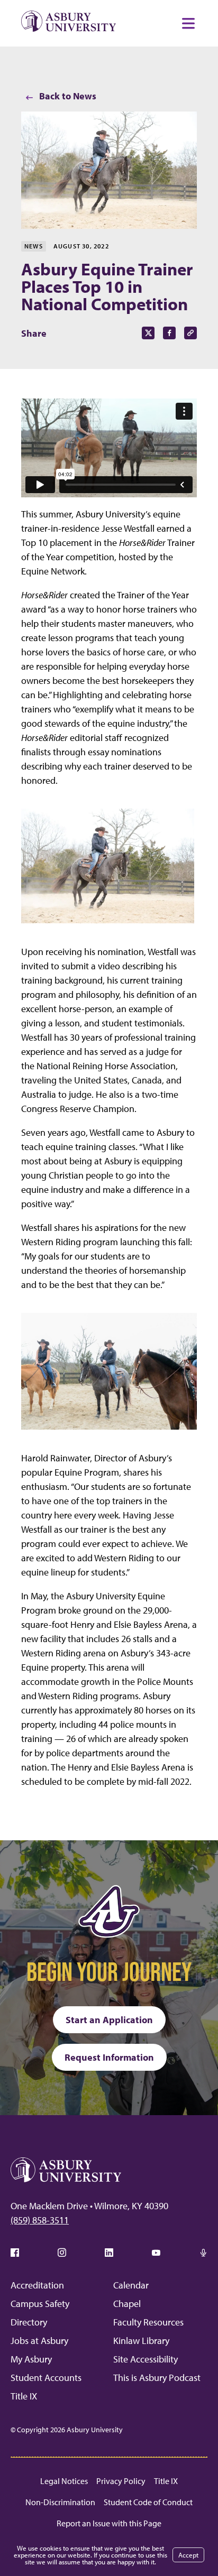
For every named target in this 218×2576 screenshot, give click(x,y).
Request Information (109, 2057)
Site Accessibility (146, 2359)
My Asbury (31, 2359)
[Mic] (203, 2253)
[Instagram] (62, 2253)
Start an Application (109, 2020)
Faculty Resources (148, 2322)
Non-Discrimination (60, 2502)
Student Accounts (46, 2378)
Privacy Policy (121, 2481)
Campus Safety (40, 2304)
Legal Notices (64, 2481)
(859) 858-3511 (40, 2220)
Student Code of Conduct (148, 2502)
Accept (188, 2555)
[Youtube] (156, 2253)
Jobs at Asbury (39, 2341)
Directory (29, 2322)
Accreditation (37, 2285)
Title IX (24, 2396)
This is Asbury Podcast (157, 2378)
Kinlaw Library (141, 2341)
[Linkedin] (109, 2253)
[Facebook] (15, 2253)
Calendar (131, 2285)
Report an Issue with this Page (109, 2523)
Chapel (127, 2304)
